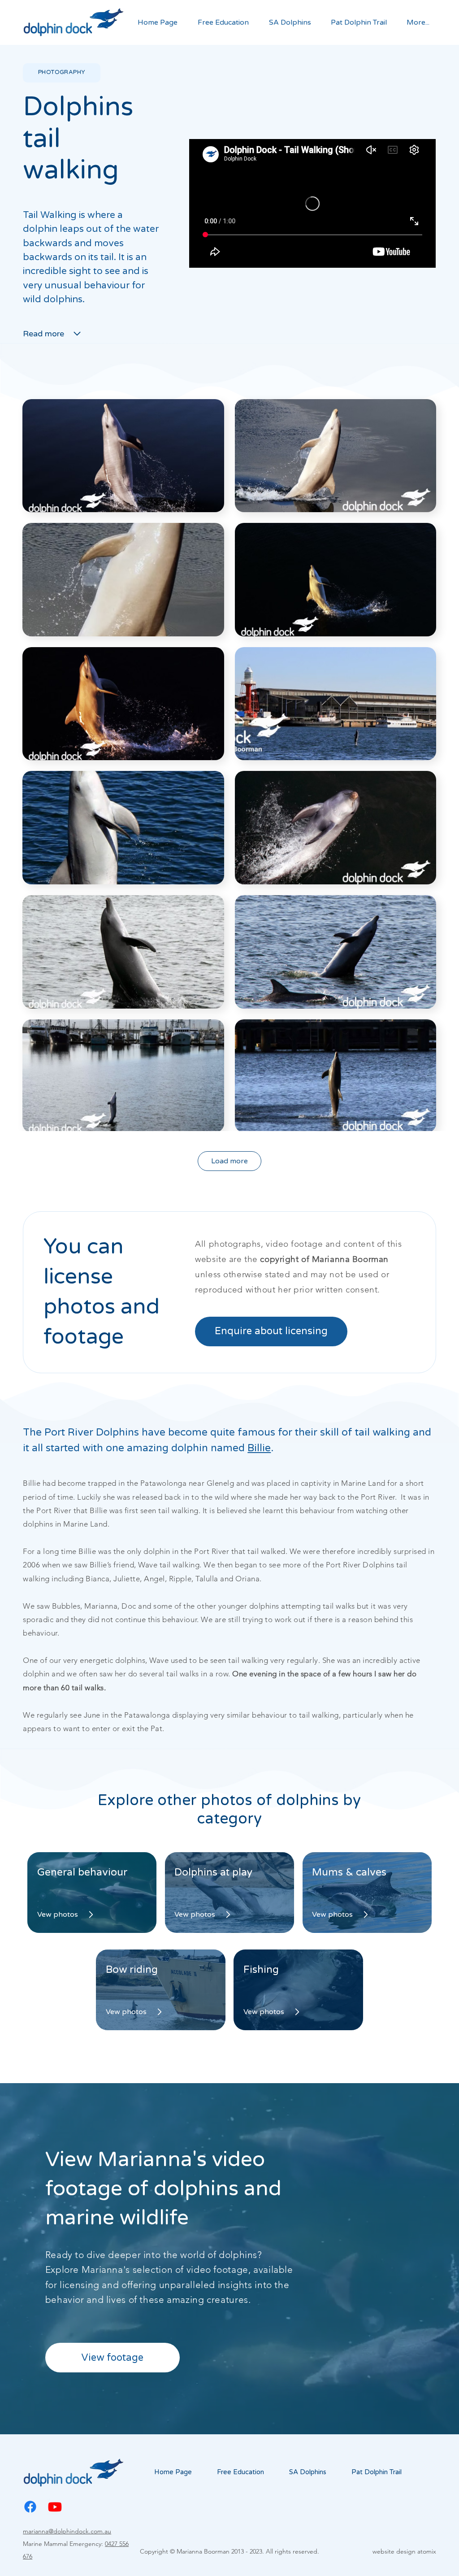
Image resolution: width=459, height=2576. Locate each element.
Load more (229, 1161)
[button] (220, 23)
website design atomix (404, 2551)
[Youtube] (55, 2507)
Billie (259, 1448)
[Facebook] (30, 2507)
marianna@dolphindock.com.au (67, 2531)
